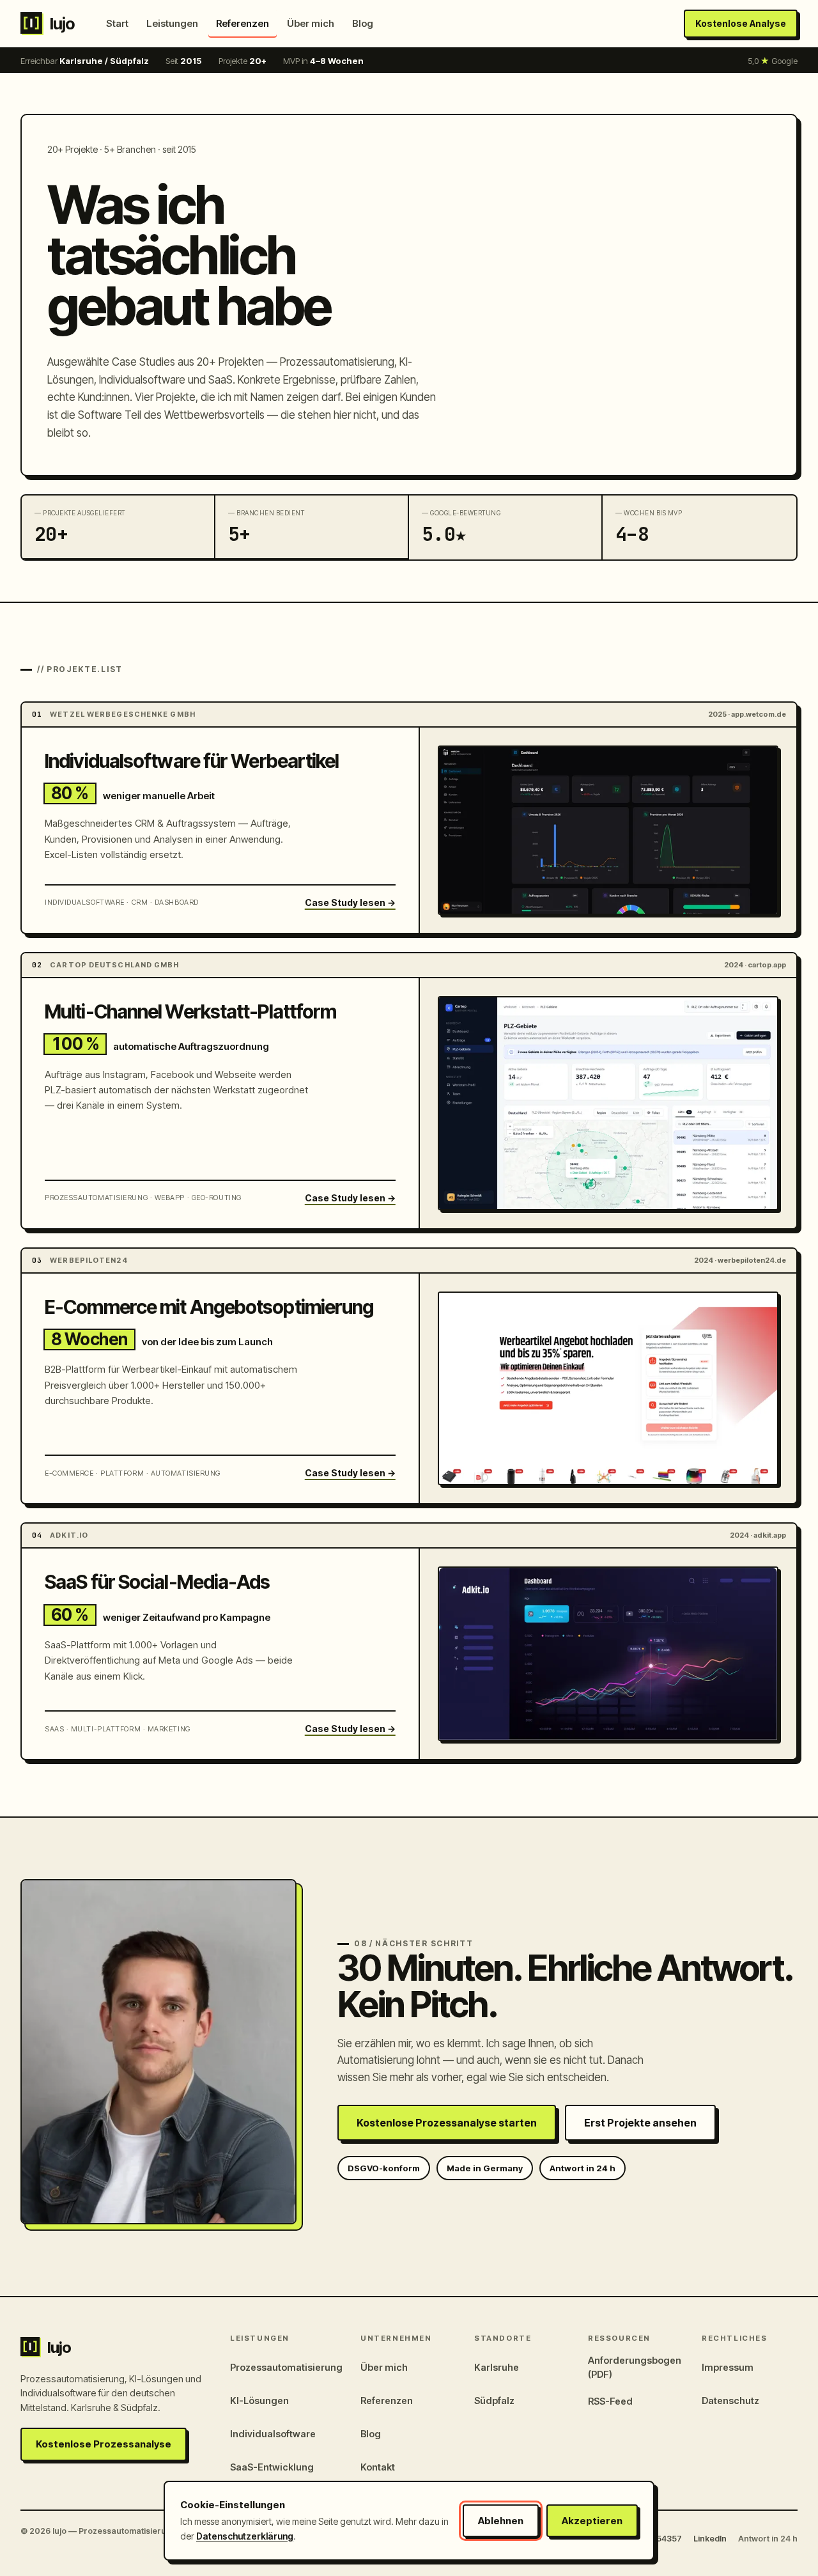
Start (117, 23)
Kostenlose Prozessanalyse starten (447, 2123)
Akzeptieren (592, 2521)
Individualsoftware (273, 2434)
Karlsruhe (497, 2367)
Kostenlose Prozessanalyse (104, 2444)
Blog (363, 23)
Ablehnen (501, 2521)
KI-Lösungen (259, 2400)
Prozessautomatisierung (286, 2367)
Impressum (728, 2367)
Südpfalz (494, 2400)
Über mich (311, 23)
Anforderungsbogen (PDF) (635, 2367)
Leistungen (172, 23)
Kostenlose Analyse (741, 23)
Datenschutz (730, 2400)
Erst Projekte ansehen (640, 2123)
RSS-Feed (610, 2401)
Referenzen (243, 23)
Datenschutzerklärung (245, 2536)
